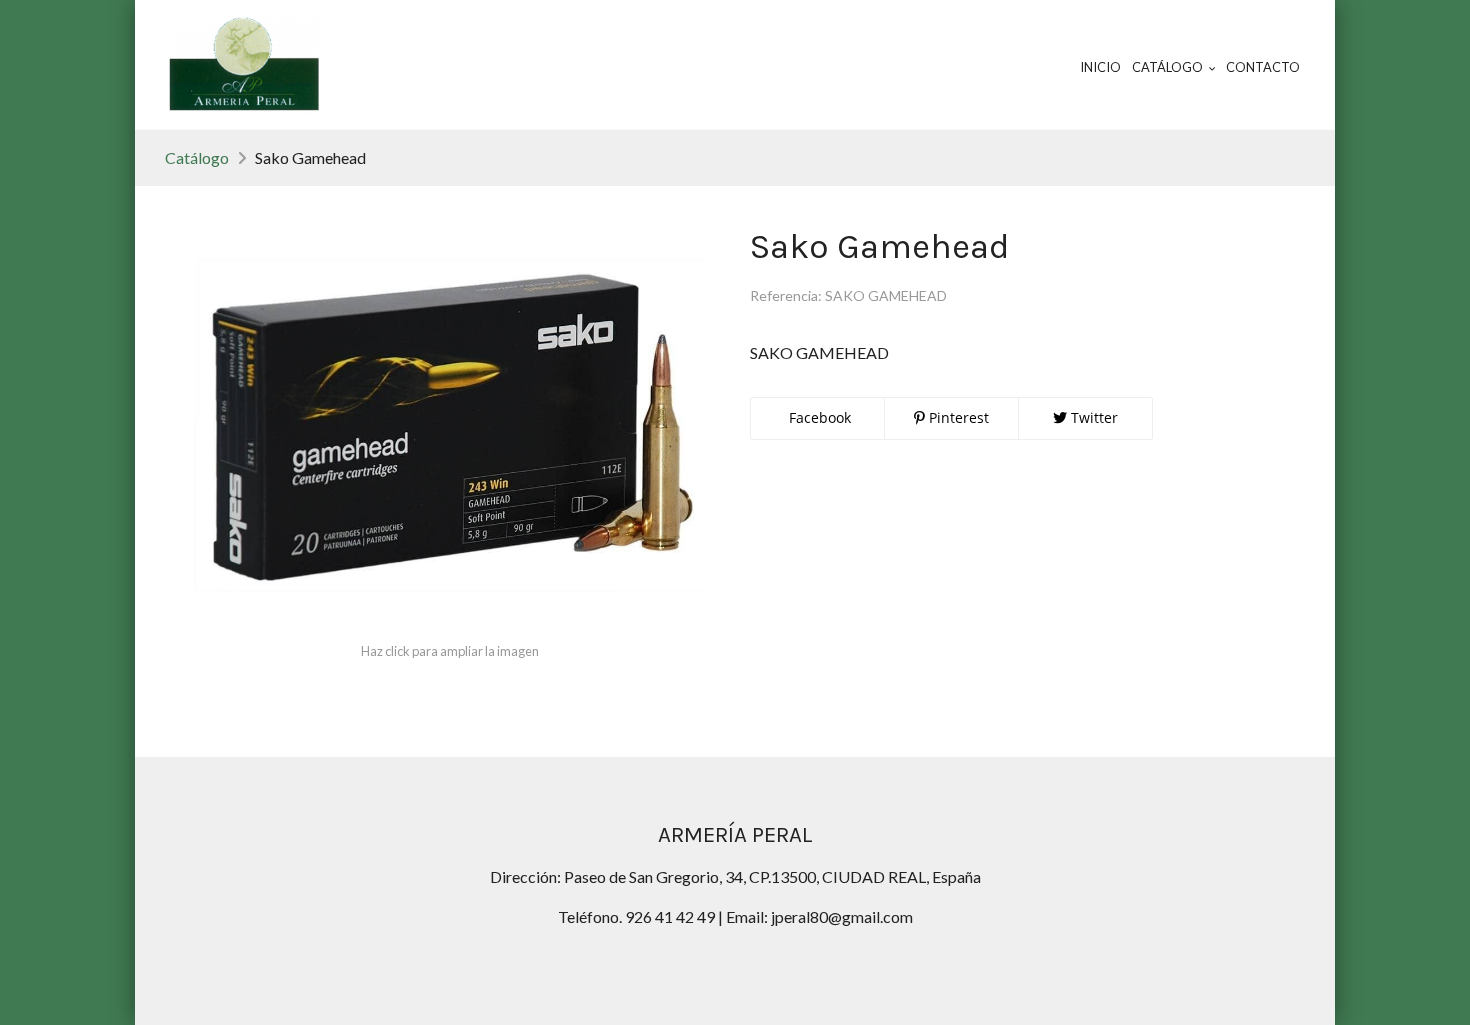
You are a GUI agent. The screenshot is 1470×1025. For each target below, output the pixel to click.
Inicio (1100, 67)
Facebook (818, 417)
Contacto (1263, 67)
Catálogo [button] (1168, 67)
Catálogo (197, 157)
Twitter (1092, 417)
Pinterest (957, 417)
